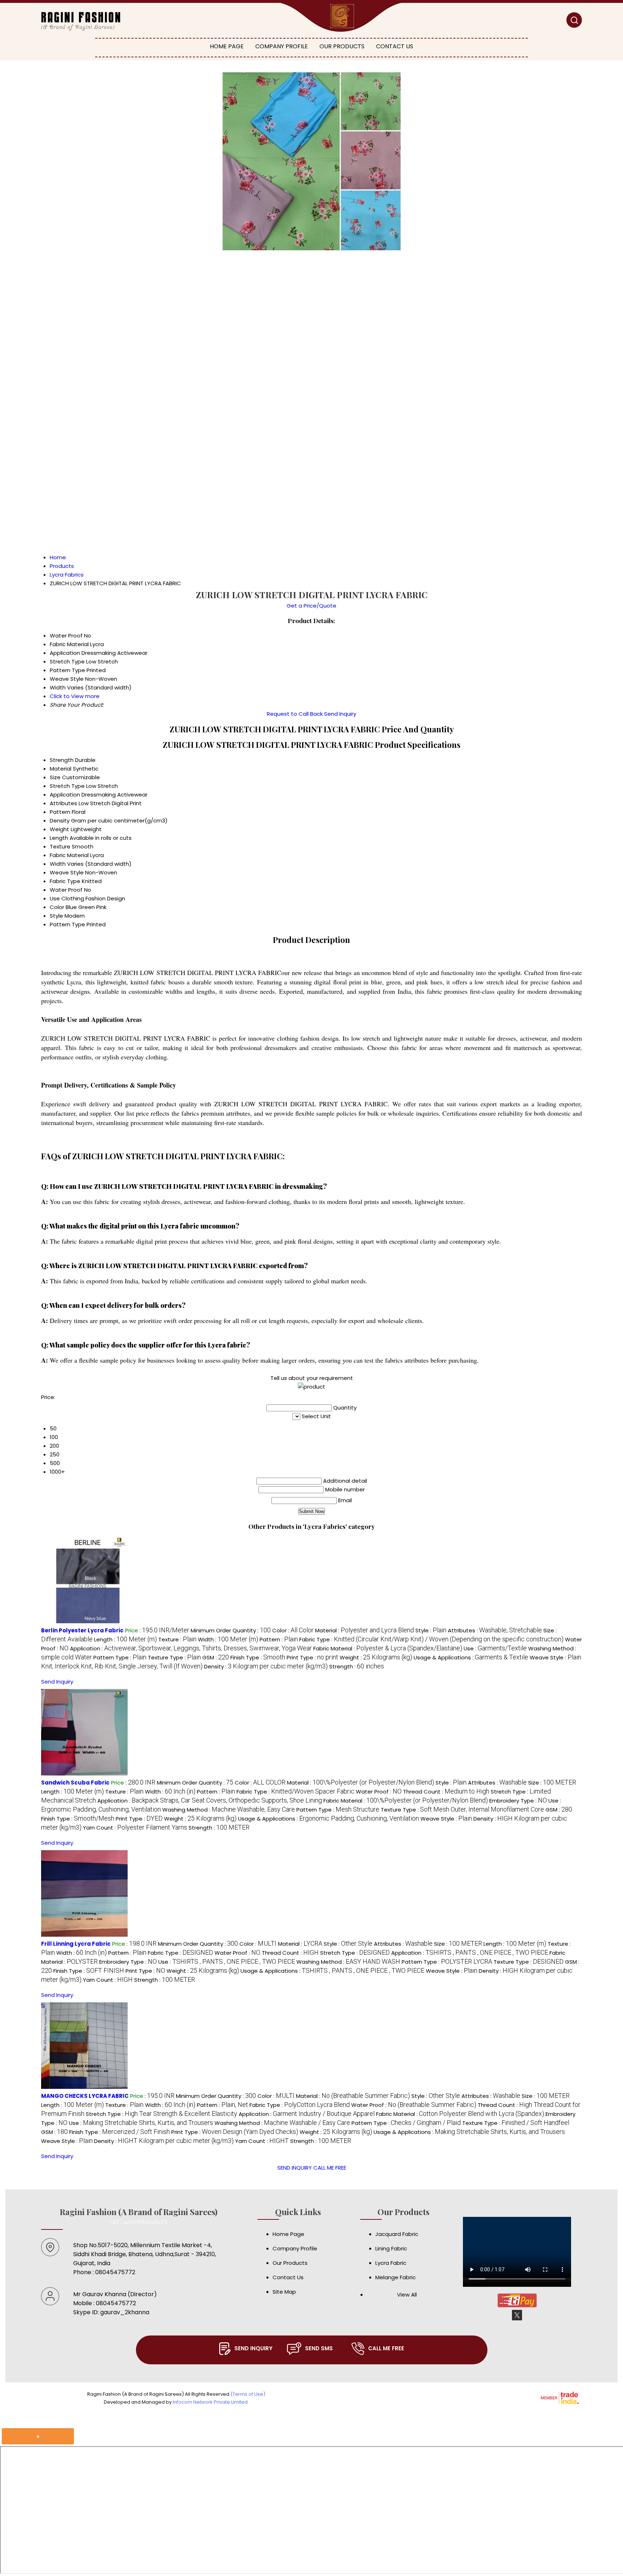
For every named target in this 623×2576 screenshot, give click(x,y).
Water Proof (66, 890)
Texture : (177, 1639)
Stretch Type (67, 786)
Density (60, 821)
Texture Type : (174, 1657)
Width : (228, 1639)
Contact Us (395, 46)
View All (407, 2295)
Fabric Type (65, 881)
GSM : (216, 1657)
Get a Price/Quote (311, 606)
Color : (293, 1630)
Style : (431, 1630)
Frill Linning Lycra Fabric (76, 1944)
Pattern (60, 812)
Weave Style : (446, 1819)
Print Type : (312, 1657)
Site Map (284, 2292)
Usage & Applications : (471, 1657)
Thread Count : (446, 1792)
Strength (62, 760)
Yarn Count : (135, 1828)
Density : (266, 1666)
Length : (125, 1639)
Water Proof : (379, 1792)
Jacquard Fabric (397, 2234)
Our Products (342, 46)
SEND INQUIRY (295, 2168)
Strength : (357, 1666)
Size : (552, 1783)
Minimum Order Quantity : (231, 1630)
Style (56, 916)
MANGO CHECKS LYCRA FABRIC (85, 2096)
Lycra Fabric (391, 2263)
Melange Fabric (396, 2277)
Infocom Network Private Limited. (211, 2402)
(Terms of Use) (248, 2394)
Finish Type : (258, 1657)
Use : (495, 1648)
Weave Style (67, 872)
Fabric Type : (431, 1639)
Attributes (63, 803)
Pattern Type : (120, 1657)
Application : (191, 1648)
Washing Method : (229, 1810)
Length (59, 838)
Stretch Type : (355, 1953)
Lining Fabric (391, 2248)
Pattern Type (67, 924)
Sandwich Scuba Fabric (75, 1783)
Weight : (376, 1657)
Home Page (227, 46)
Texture (60, 846)
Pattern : (279, 1639)
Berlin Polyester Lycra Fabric (82, 1630)
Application (65, 795)
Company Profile (282, 46)
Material (61, 769)
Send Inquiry (340, 714)
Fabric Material (69, 855)
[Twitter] (517, 2319)
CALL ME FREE (330, 2168)
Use (55, 898)
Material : (364, 1630)
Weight (59, 829)
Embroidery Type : (518, 1801)
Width (58, 864)
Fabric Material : (388, 1648)
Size (55, 777)
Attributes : (495, 1630)
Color (57, 907)
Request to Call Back (295, 714)
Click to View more (75, 696)
